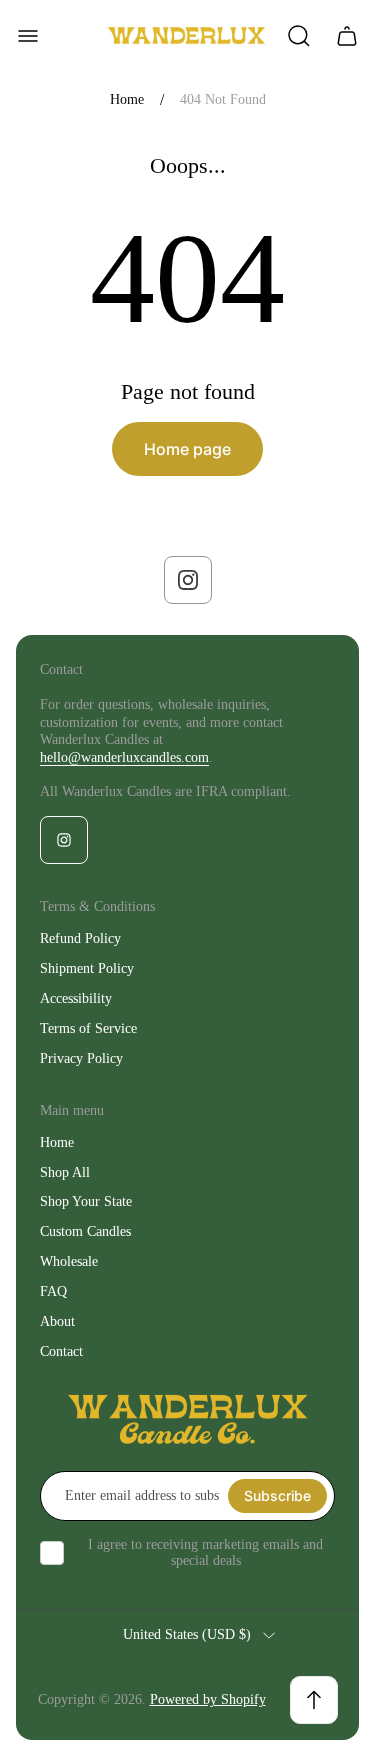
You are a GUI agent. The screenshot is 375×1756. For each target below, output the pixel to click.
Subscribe (277, 1495)
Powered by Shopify (208, 1699)
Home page (187, 449)
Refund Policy (80, 938)
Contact (61, 1351)
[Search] (299, 36)
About (57, 1321)
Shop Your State (86, 1201)
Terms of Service (88, 1028)
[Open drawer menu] (28, 36)
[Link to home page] (188, 1420)
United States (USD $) (187, 1634)
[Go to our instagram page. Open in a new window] (188, 580)
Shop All (65, 1172)
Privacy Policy (81, 1058)
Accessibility (76, 998)
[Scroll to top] (314, 1700)
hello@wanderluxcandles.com (124, 757)
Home (127, 99)
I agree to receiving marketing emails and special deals (205, 1552)
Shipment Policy (87, 968)
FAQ (53, 1291)
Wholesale (69, 1261)
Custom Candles (85, 1231)
